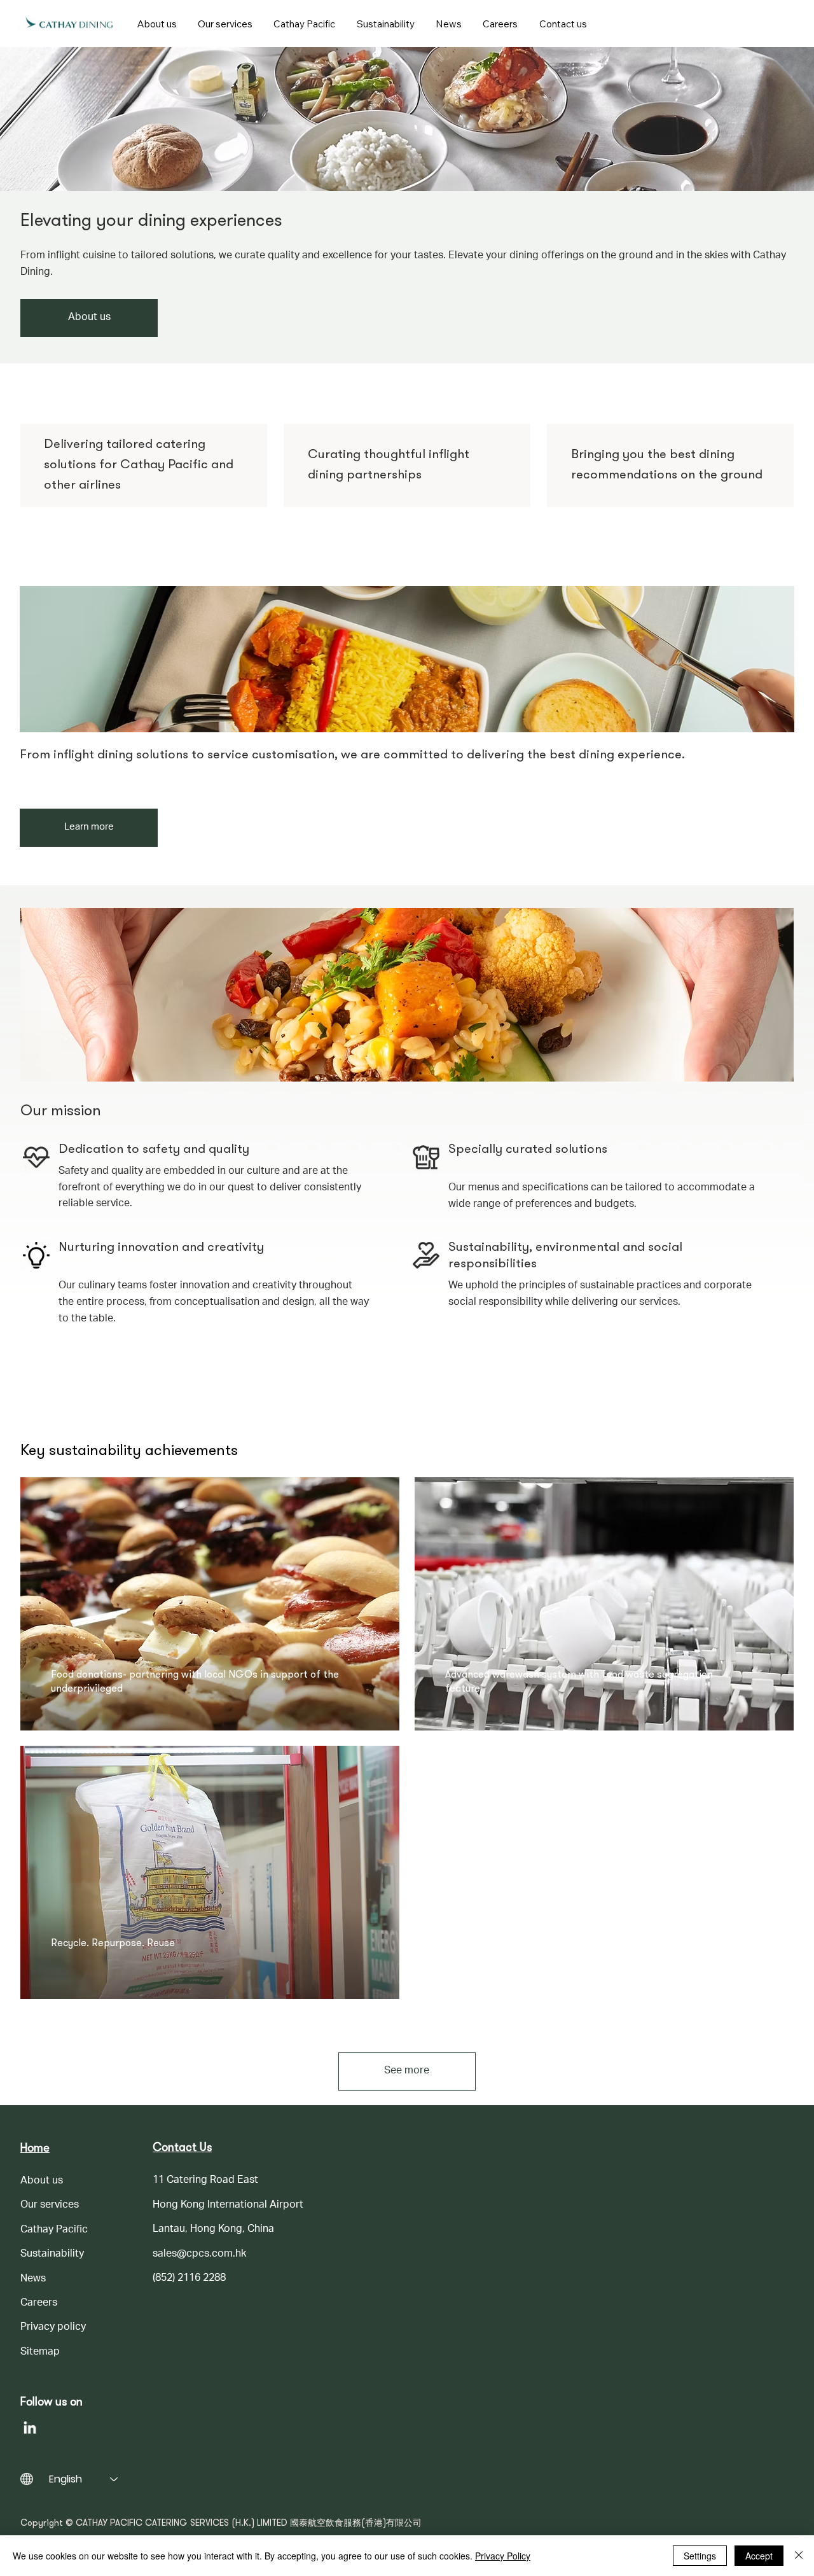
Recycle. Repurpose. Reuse (113, 1944)
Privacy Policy (503, 2556)
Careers (39, 2304)
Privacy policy (53, 2328)
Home (35, 2149)
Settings (700, 2556)
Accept (759, 2556)
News (33, 2280)
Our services (50, 2206)
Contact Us (182, 2148)
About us (42, 2182)
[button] (229, 24)
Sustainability (52, 2255)
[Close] (799, 2556)
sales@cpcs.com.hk (199, 2255)
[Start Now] (69, 24)
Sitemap (40, 2353)
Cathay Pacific (54, 2231)
